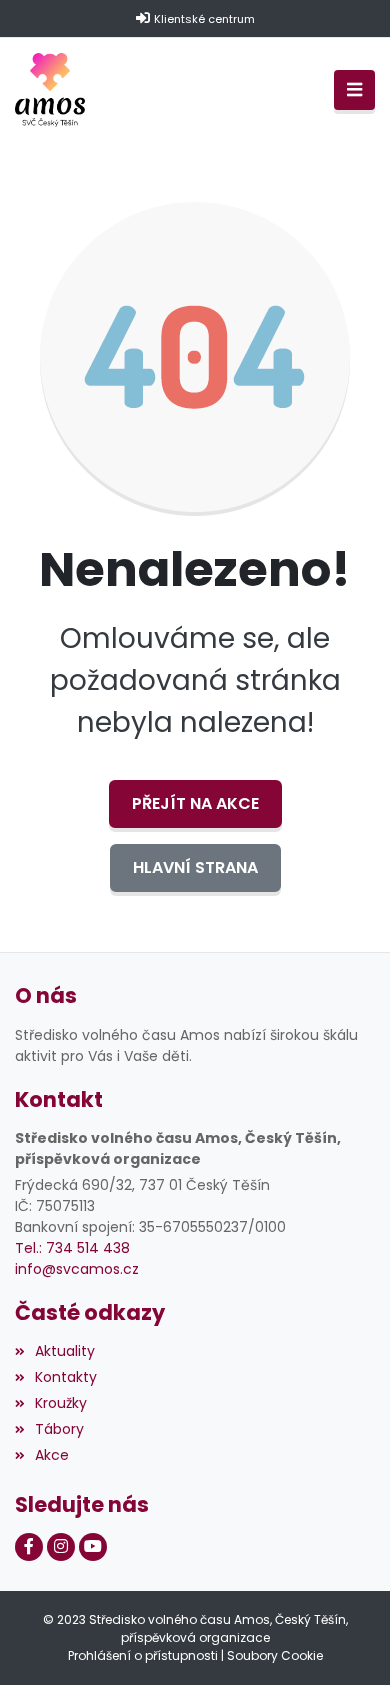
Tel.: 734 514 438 (72, 1248)
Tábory (59, 1429)
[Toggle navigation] (354, 90)
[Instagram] (61, 1547)
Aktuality (65, 1351)
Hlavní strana (195, 867)
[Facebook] (29, 1547)
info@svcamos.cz (77, 1269)
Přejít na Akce (195, 803)
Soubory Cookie (275, 1655)
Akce (52, 1455)
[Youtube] (93, 1547)
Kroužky (61, 1403)
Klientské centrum (204, 19)
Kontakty (66, 1377)
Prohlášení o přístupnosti (143, 1655)
